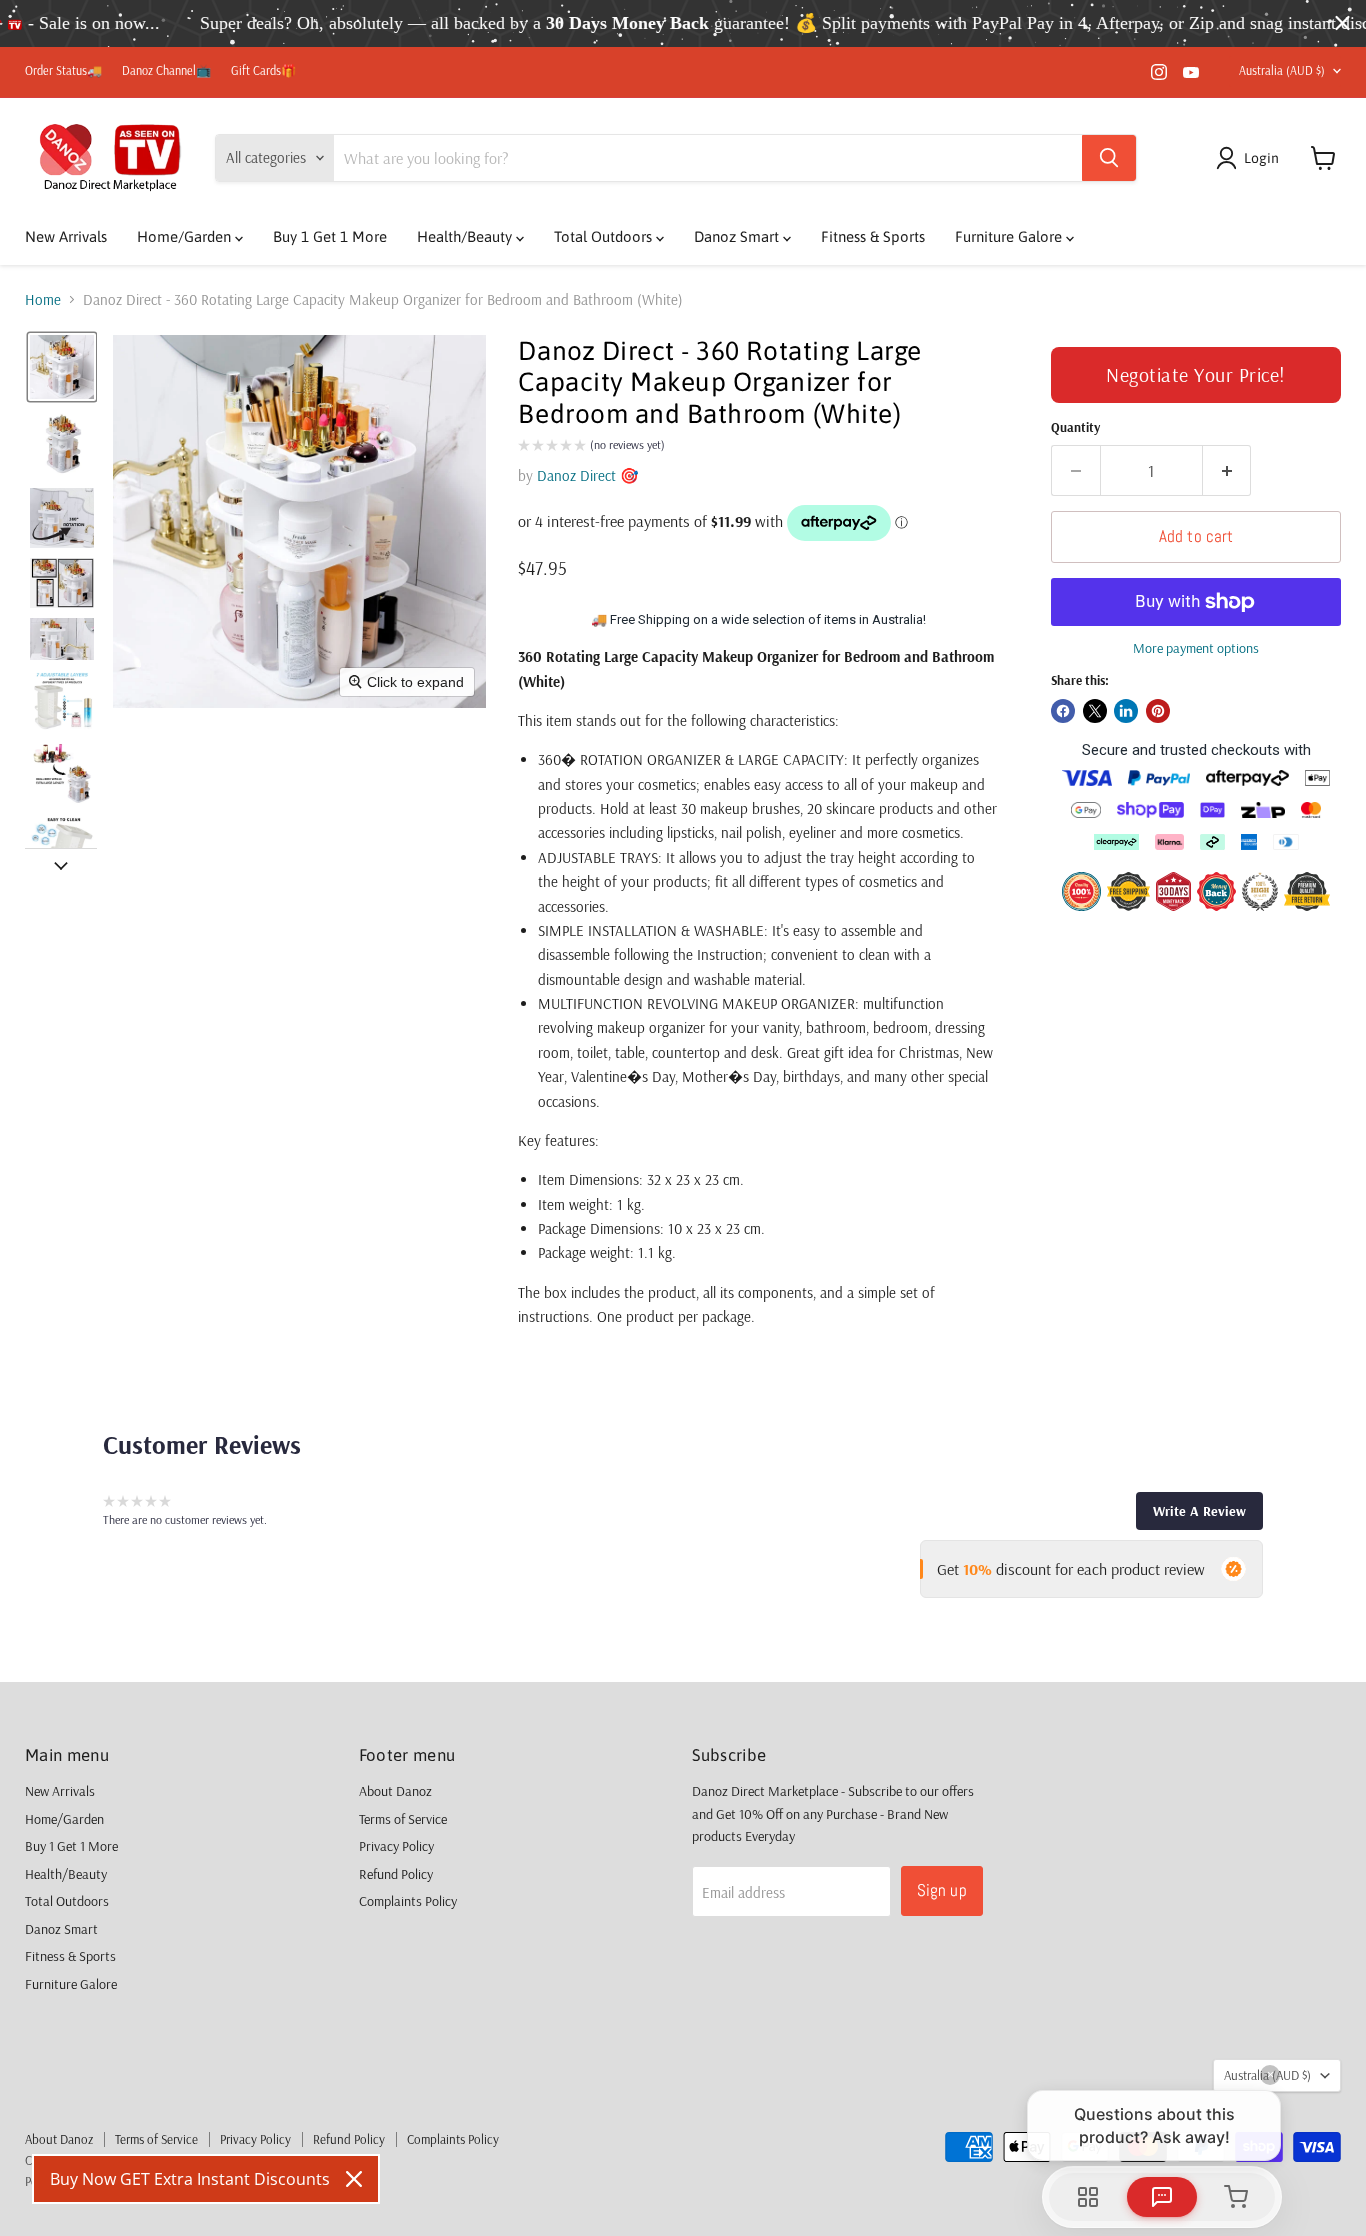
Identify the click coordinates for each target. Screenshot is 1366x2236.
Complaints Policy (408, 1901)
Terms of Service (403, 1819)
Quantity (1075, 427)
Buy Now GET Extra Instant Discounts (190, 2179)
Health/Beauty (466, 236)
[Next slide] (61, 864)
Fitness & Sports (873, 236)
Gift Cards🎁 (263, 71)
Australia (1282, 70)
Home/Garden (186, 236)
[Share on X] (1095, 711)
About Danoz (395, 1791)
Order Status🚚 (63, 71)
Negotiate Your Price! (1196, 374)
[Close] (354, 2179)
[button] (1251, 158)
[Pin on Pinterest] (1158, 711)
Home (43, 299)
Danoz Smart (738, 236)
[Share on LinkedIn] (1126, 711)
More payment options (1196, 648)
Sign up (942, 1890)
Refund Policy (396, 1874)
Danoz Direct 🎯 (588, 475)
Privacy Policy (396, 1846)
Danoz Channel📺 (166, 71)
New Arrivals (66, 236)
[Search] (1109, 158)
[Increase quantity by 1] (1227, 470)
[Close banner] (1342, 23)
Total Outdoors (605, 236)
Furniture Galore (1010, 236)
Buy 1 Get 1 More (330, 236)
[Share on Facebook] (1063, 711)
